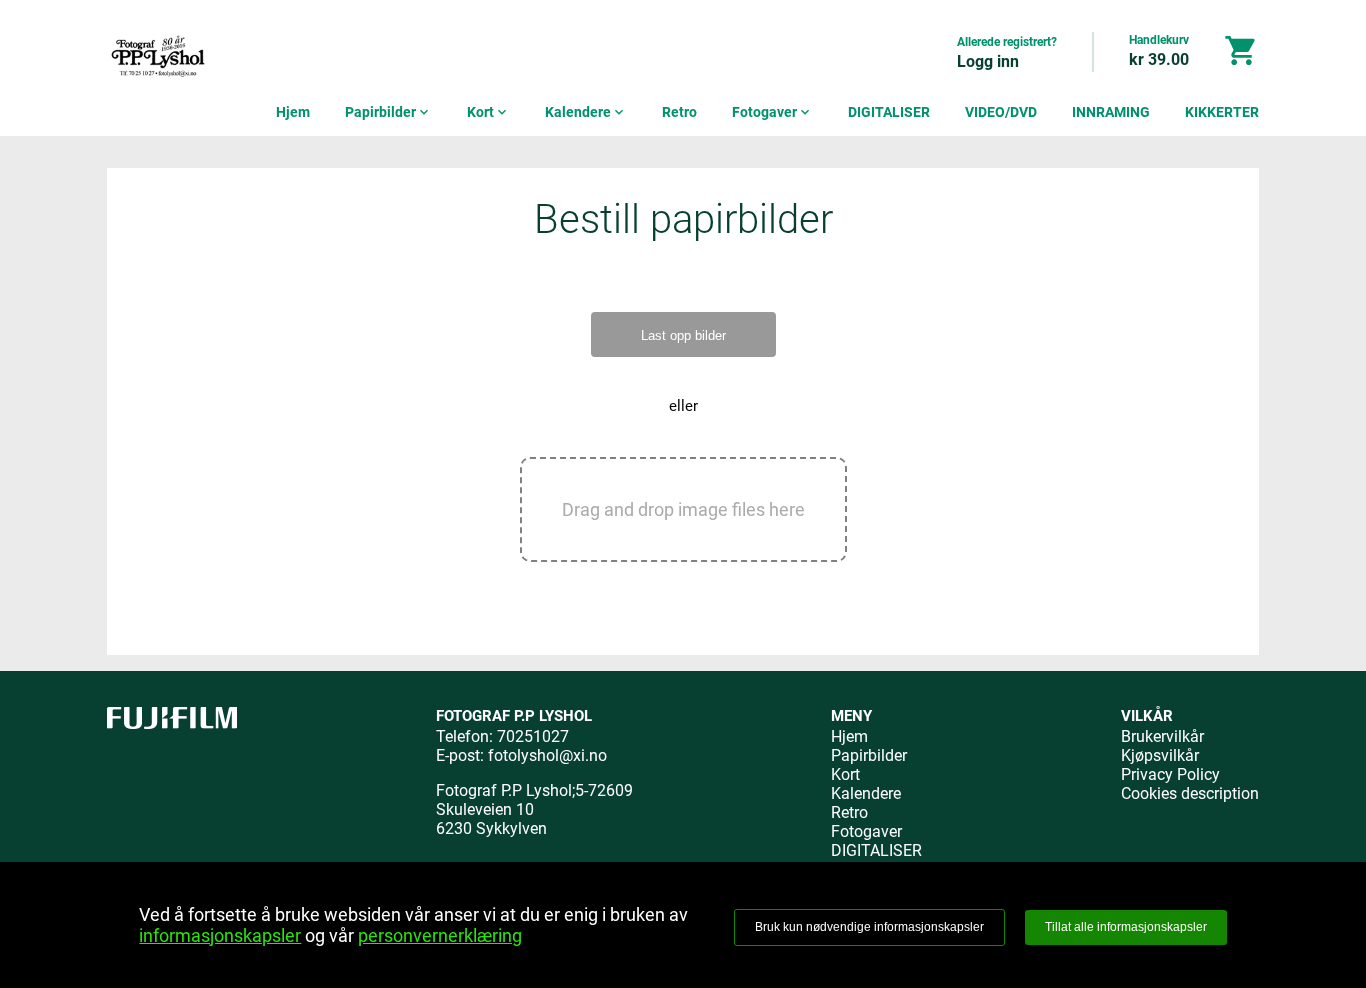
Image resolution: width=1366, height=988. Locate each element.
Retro (679, 112)
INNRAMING (1111, 112)
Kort (488, 112)
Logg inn (988, 61)
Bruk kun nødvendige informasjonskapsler (869, 927)
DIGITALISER (889, 112)
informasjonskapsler (220, 935)
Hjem (293, 112)
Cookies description (1190, 793)
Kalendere (586, 112)
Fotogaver (772, 112)
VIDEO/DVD (1001, 112)
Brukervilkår (1162, 736)
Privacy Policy (1170, 774)
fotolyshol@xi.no (547, 755)
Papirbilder (388, 112)
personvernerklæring (440, 935)
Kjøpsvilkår (1160, 755)
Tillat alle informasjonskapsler (1126, 927)
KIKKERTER (1222, 112)
